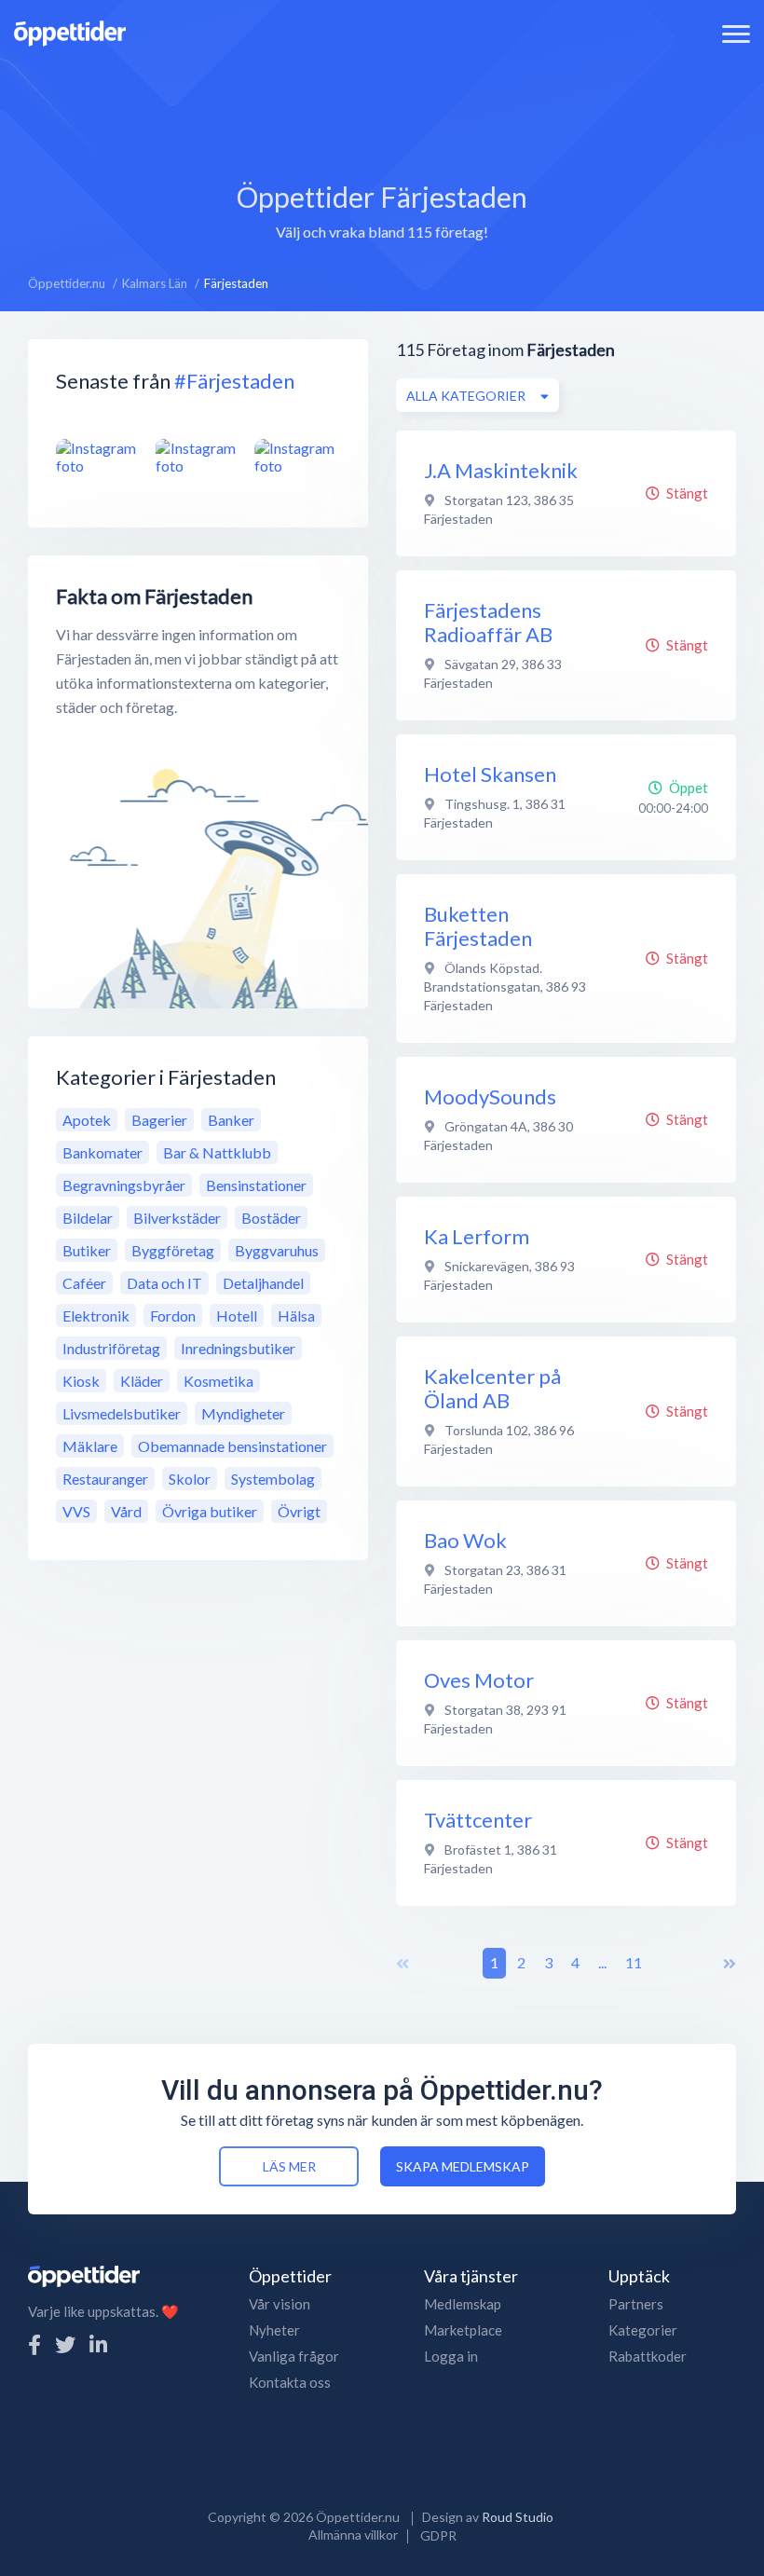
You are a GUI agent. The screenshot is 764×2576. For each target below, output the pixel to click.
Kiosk (81, 1381)
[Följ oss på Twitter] (65, 2344)
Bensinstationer (256, 1185)
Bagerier (159, 1120)
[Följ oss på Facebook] (34, 2344)
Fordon (173, 1315)
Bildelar (88, 1218)
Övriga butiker (210, 1511)
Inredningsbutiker (238, 1348)
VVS (76, 1511)
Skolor (190, 1479)
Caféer (84, 1283)
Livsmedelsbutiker (122, 1413)
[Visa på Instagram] (99, 457)
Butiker (87, 1250)
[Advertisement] (382, 107)
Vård (126, 1511)
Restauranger (105, 1479)
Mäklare (90, 1446)
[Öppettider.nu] (70, 31)
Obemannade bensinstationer (232, 1446)
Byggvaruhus (277, 1250)
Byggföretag (173, 1250)
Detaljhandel (263, 1283)
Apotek (87, 1120)
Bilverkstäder (177, 1218)
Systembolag (273, 1479)
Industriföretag (111, 1348)
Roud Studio (518, 2517)
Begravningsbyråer (124, 1185)
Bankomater (102, 1152)
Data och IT (164, 1283)
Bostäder (271, 1218)
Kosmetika (218, 1381)
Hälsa (296, 1315)
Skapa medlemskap (463, 2166)
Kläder (142, 1381)
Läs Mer (289, 2166)
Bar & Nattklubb (217, 1152)
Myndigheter (243, 1413)
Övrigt (299, 1511)
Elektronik (96, 1315)
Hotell (237, 1315)
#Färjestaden (234, 381)
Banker (231, 1120)
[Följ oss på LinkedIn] (98, 2344)
